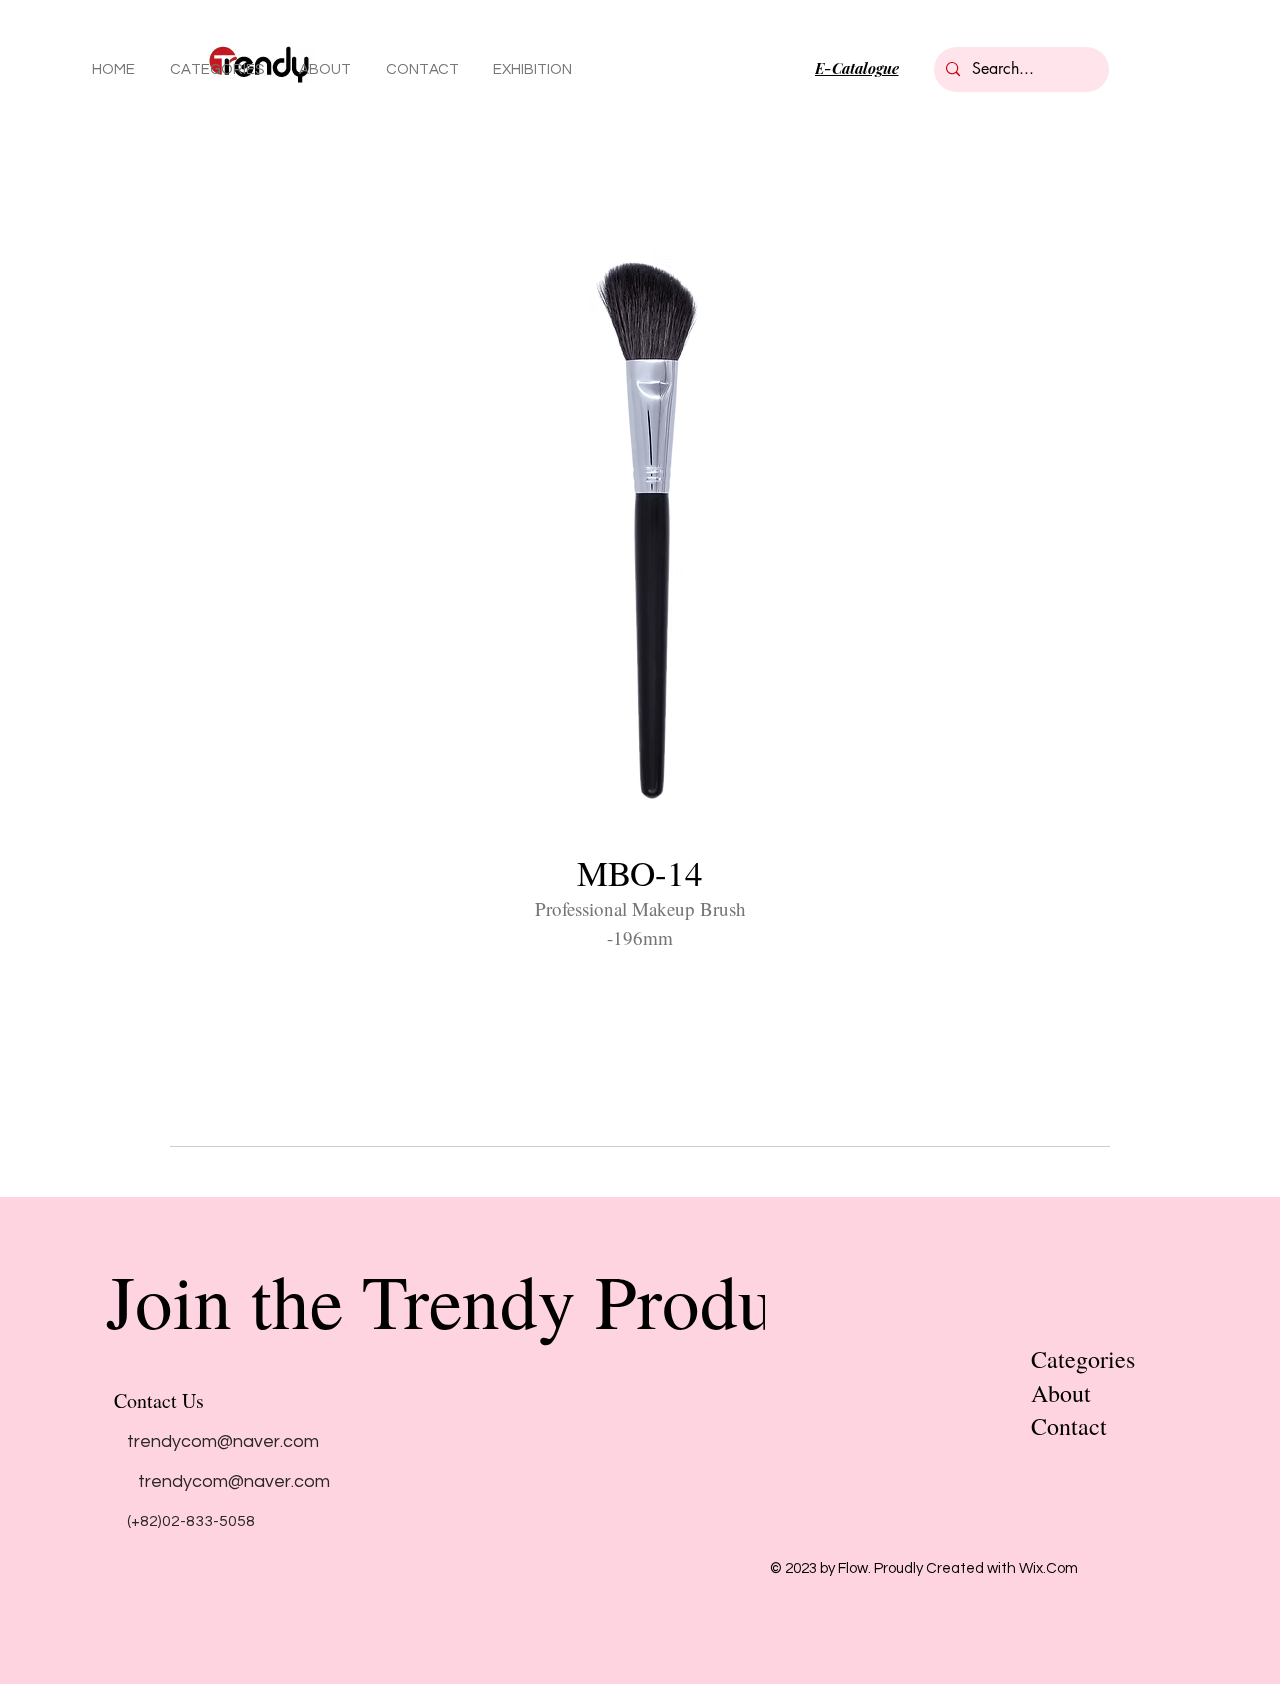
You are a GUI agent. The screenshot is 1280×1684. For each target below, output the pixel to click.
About (1061, 1393)
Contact (1069, 1426)
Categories (1083, 1359)
